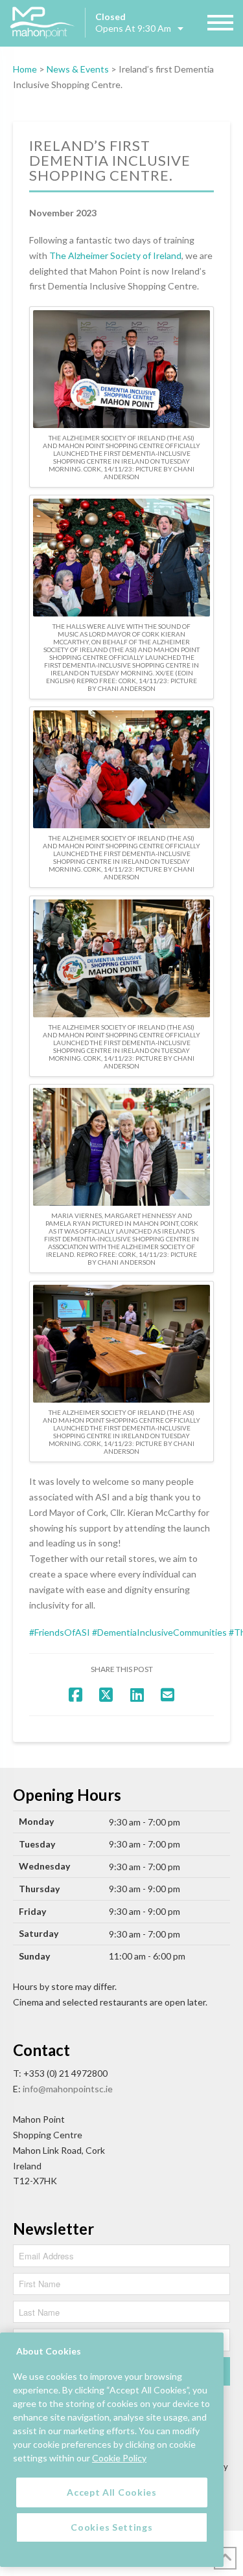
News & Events (78, 69)
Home (25, 69)
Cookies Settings (111, 2527)
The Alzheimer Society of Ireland (115, 255)
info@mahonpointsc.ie (68, 2089)
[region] (112, 2450)
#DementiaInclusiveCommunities (159, 1632)
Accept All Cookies (112, 2492)
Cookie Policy (119, 2458)
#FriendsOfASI (60, 1632)
